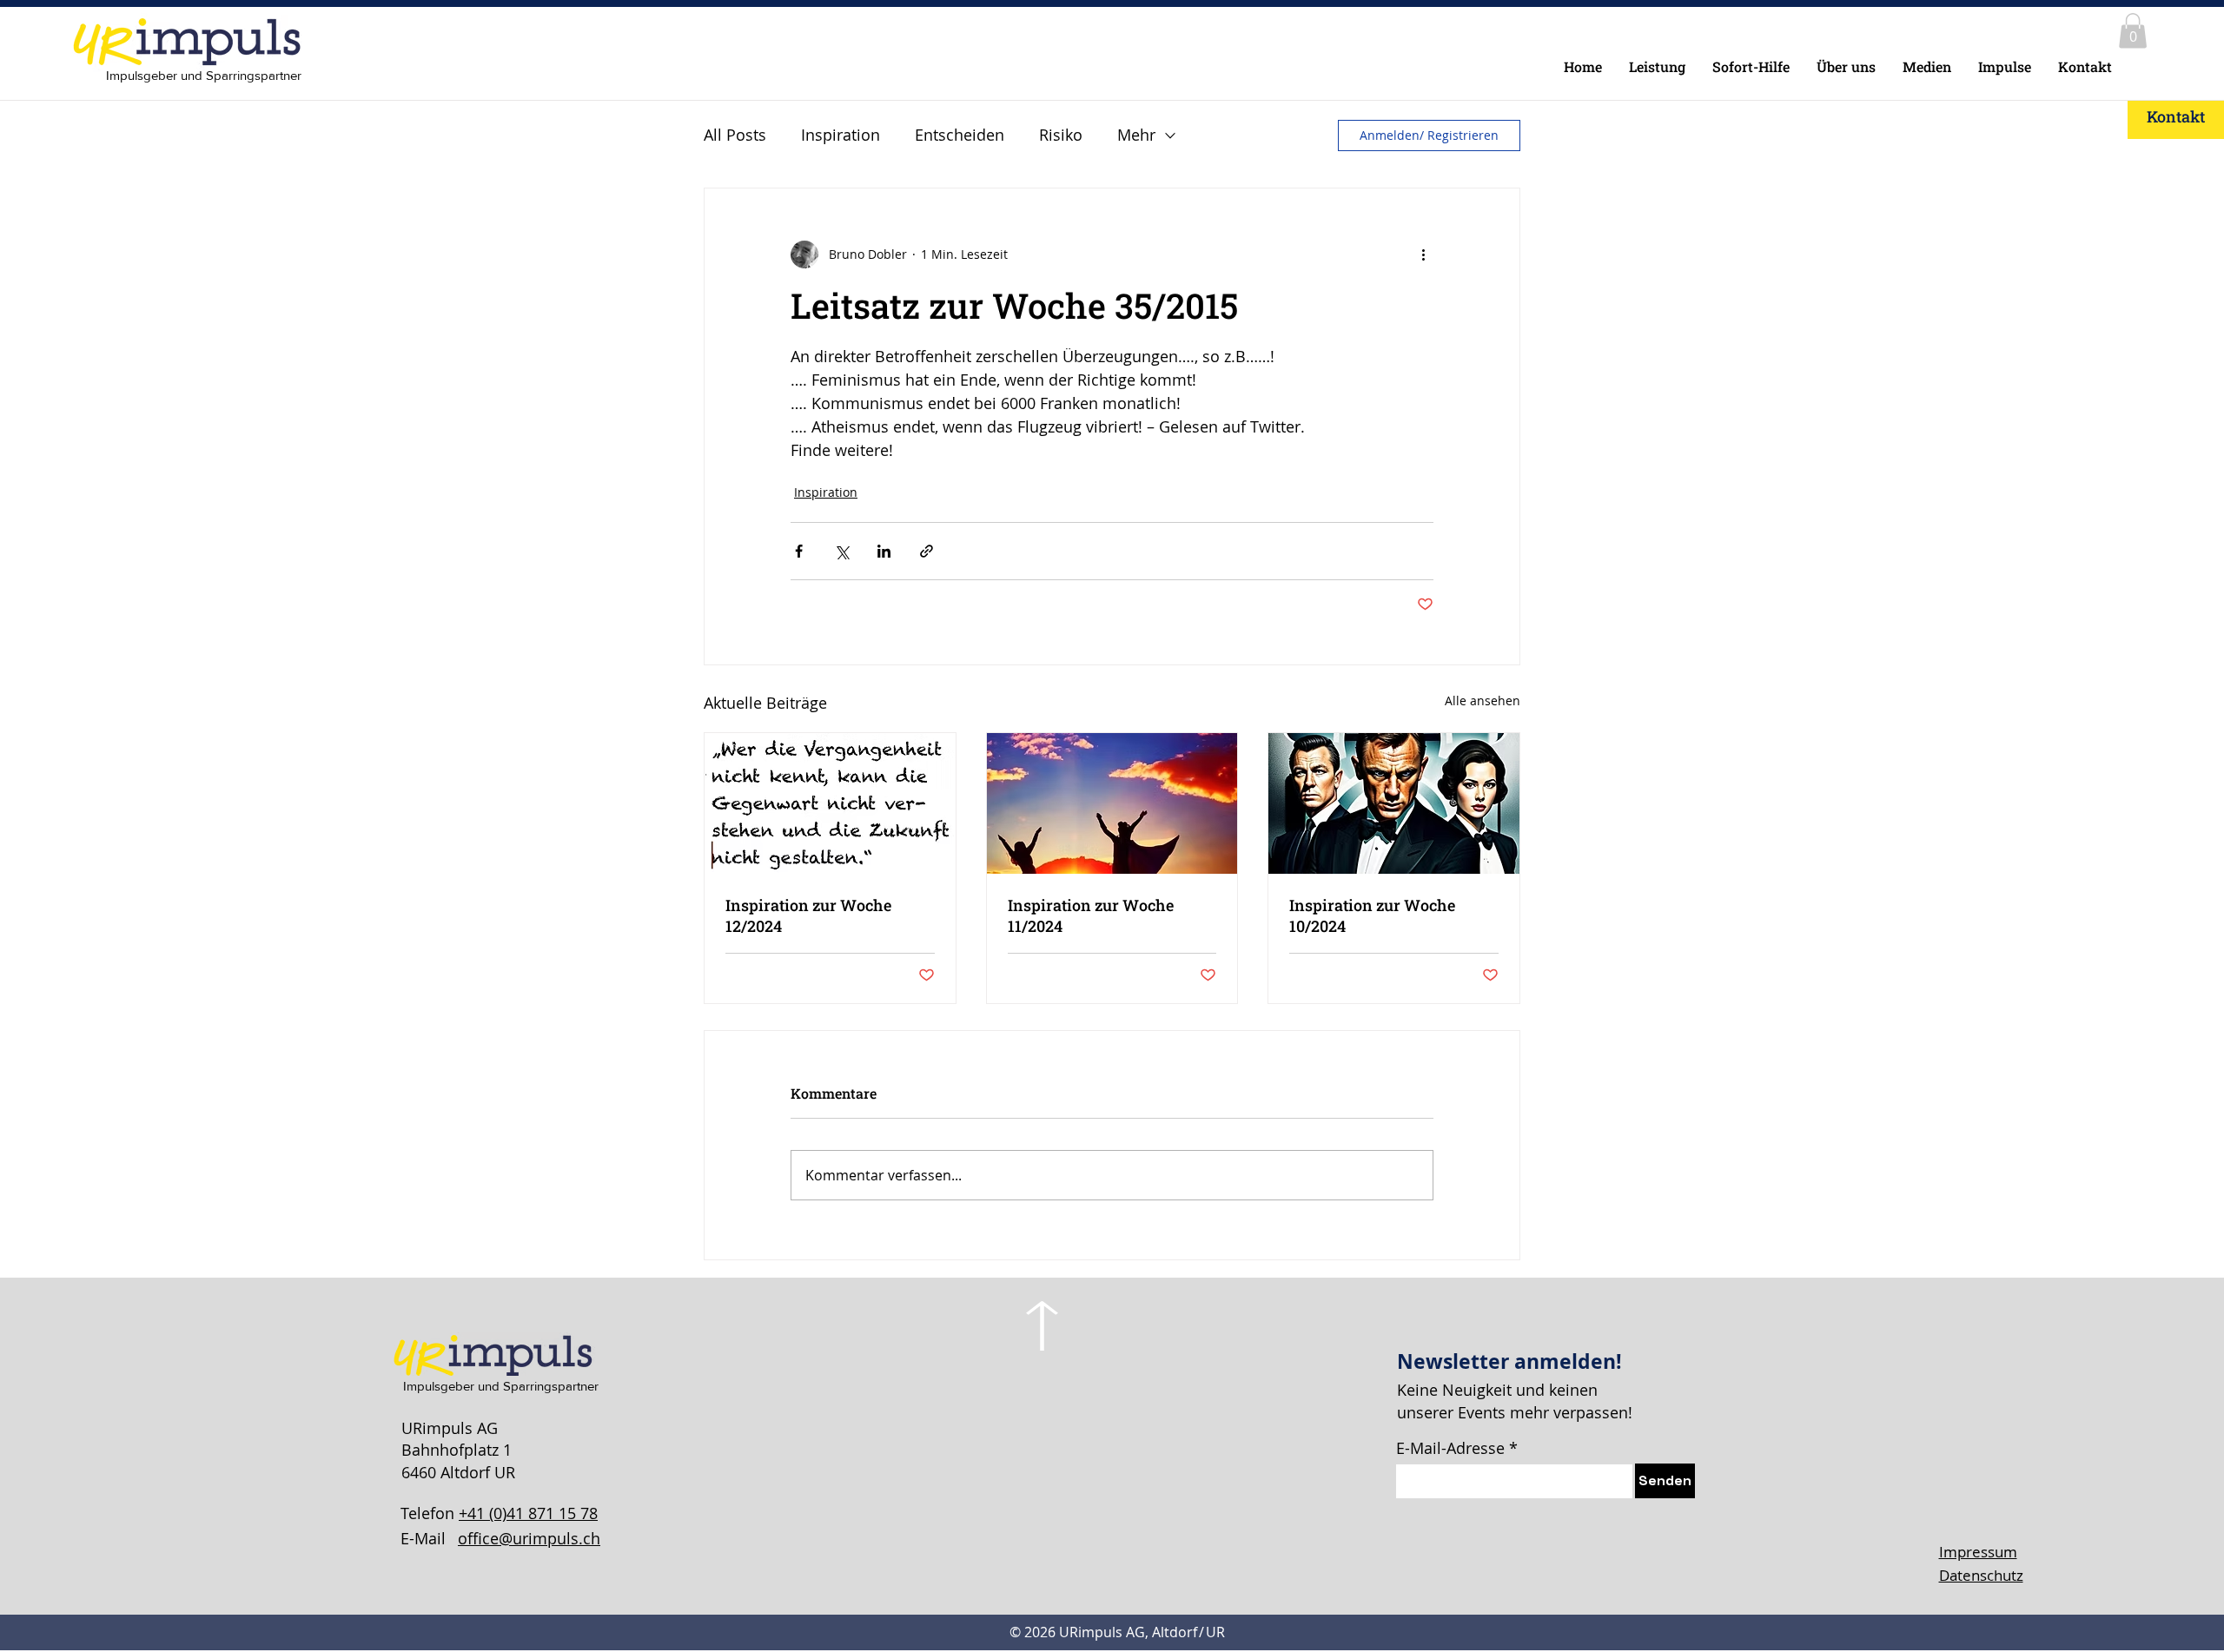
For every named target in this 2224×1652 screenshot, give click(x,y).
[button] (2133, 31)
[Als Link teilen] (927, 551)
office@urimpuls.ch (529, 1538)
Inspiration (841, 135)
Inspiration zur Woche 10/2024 (1372, 915)
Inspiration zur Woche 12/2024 (808, 915)
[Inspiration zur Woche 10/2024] (1394, 803)
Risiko (1061, 135)
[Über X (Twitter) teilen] (841, 551)
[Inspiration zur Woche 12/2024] (830, 803)
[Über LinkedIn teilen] (884, 551)
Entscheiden (960, 135)
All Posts (735, 135)
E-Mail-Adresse (1450, 1448)
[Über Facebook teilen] (799, 551)
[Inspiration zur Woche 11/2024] (1112, 803)
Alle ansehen (1483, 700)
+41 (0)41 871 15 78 (528, 1513)
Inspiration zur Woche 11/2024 (1091, 915)
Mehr (1136, 135)
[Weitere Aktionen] (1423, 254)
